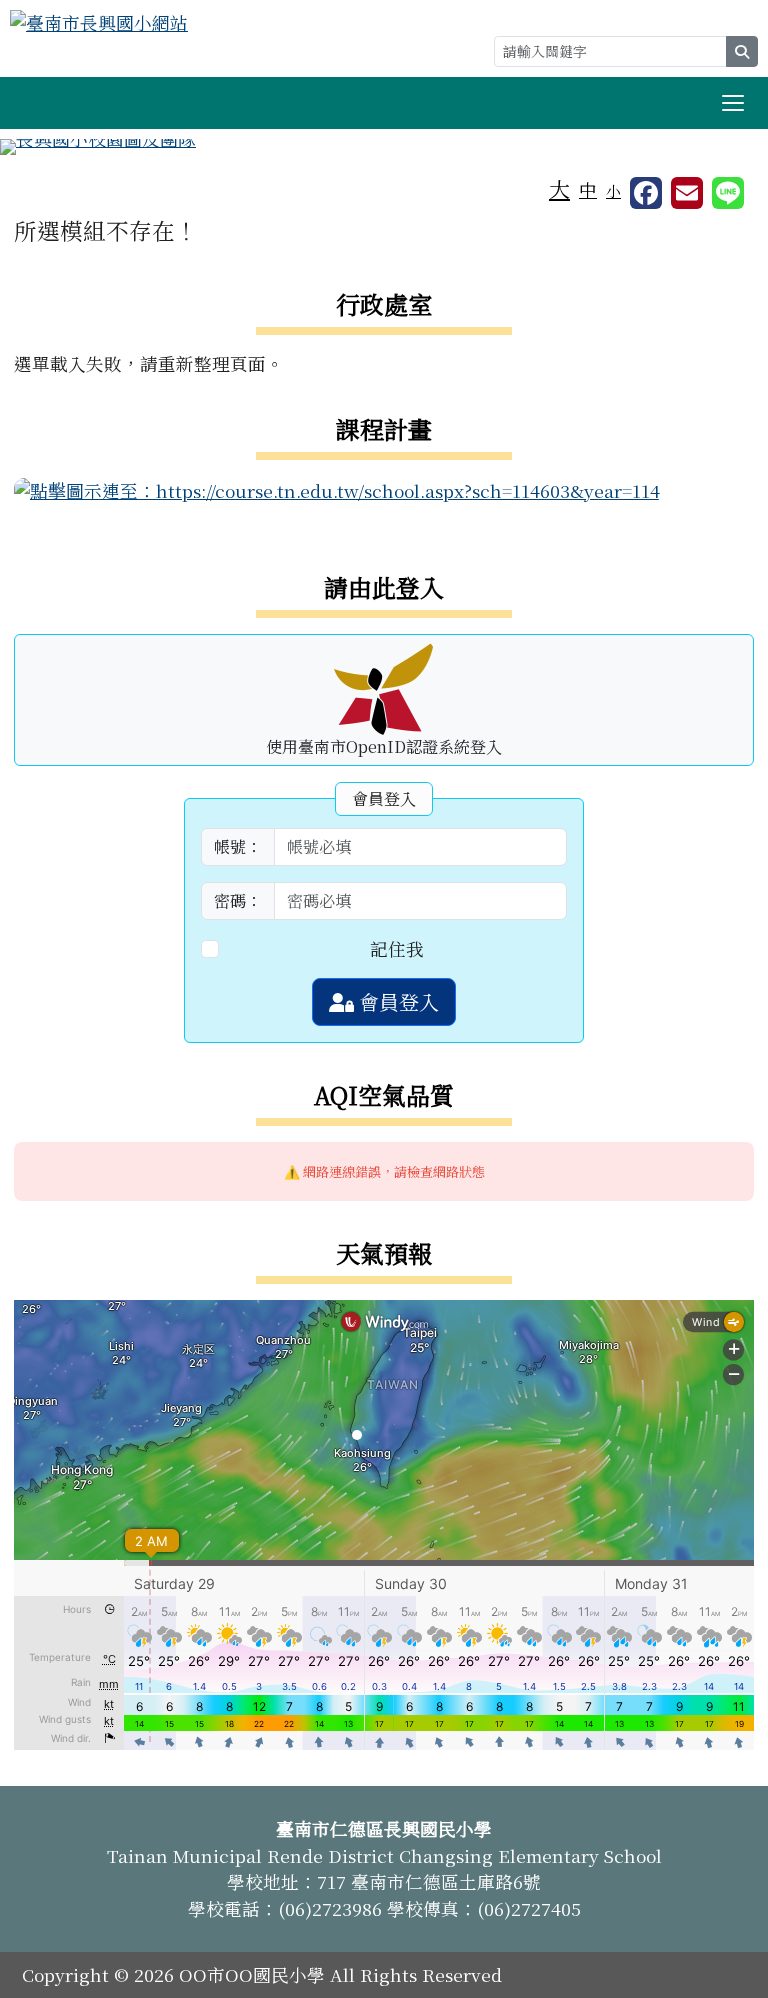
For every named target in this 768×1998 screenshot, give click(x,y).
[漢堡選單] (733, 103)
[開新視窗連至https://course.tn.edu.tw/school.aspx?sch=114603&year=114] (337, 488)
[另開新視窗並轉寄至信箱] (687, 193)
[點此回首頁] (384, 147)
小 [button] (613, 190)
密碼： (238, 900)
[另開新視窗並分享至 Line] (728, 193)
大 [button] (559, 188)
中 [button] (588, 189)
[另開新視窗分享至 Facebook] (646, 193)
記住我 (397, 948)
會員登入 (396, 1001)
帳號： (238, 846)
